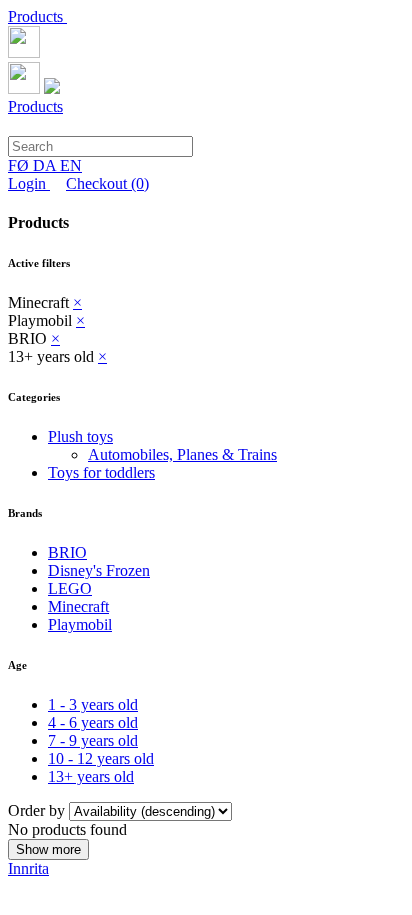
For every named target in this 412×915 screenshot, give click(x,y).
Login (29, 183)
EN (71, 165)
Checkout (107, 183)
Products (37, 16)
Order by (38, 810)
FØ (20, 165)
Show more (48, 849)
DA (46, 165)
